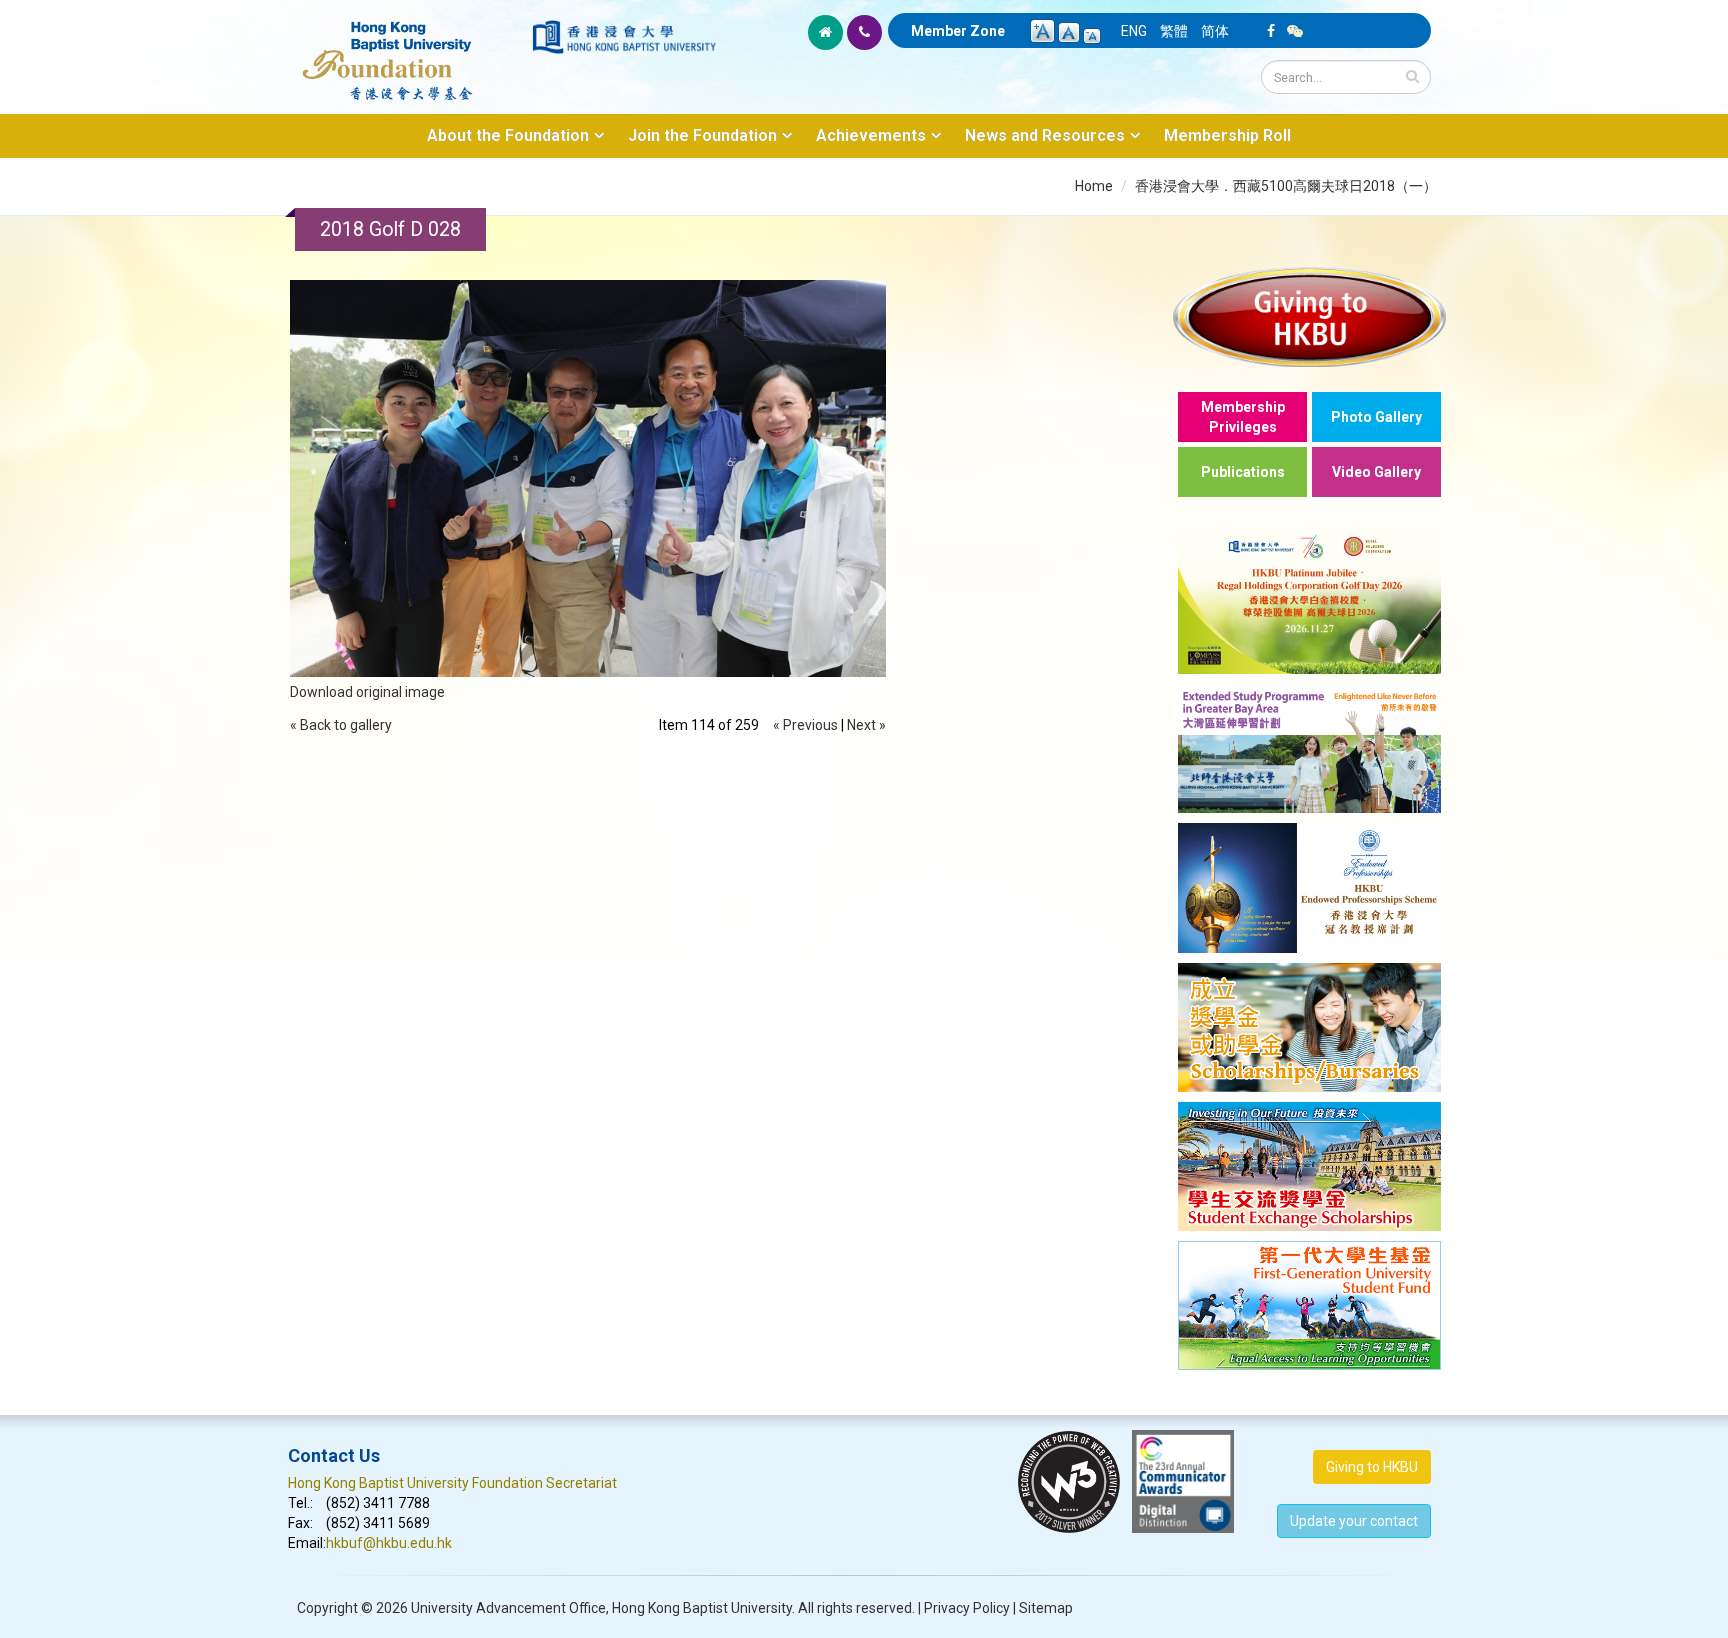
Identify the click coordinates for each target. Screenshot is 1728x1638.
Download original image (367, 692)
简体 (1215, 31)
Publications (1243, 472)
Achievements (871, 135)
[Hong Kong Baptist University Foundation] (408, 50)
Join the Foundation (702, 135)
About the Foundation (508, 135)
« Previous (805, 725)
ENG (1134, 31)
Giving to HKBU (1372, 1467)
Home (1094, 186)
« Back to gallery (341, 725)
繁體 (1174, 31)
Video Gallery (1376, 472)
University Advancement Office (508, 1608)
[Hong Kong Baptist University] (624, 37)
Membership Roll (1227, 135)
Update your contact (1354, 1521)
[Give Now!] (1309, 316)
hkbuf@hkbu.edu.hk (389, 1543)
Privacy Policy (967, 1608)
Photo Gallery (1376, 417)
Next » (866, 725)
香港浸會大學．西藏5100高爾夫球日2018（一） (1286, 186)
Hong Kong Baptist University (702, 1608)
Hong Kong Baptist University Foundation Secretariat (452, 1483)
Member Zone (958, 31)
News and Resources (1045, 135)
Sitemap (1046, 1608)
